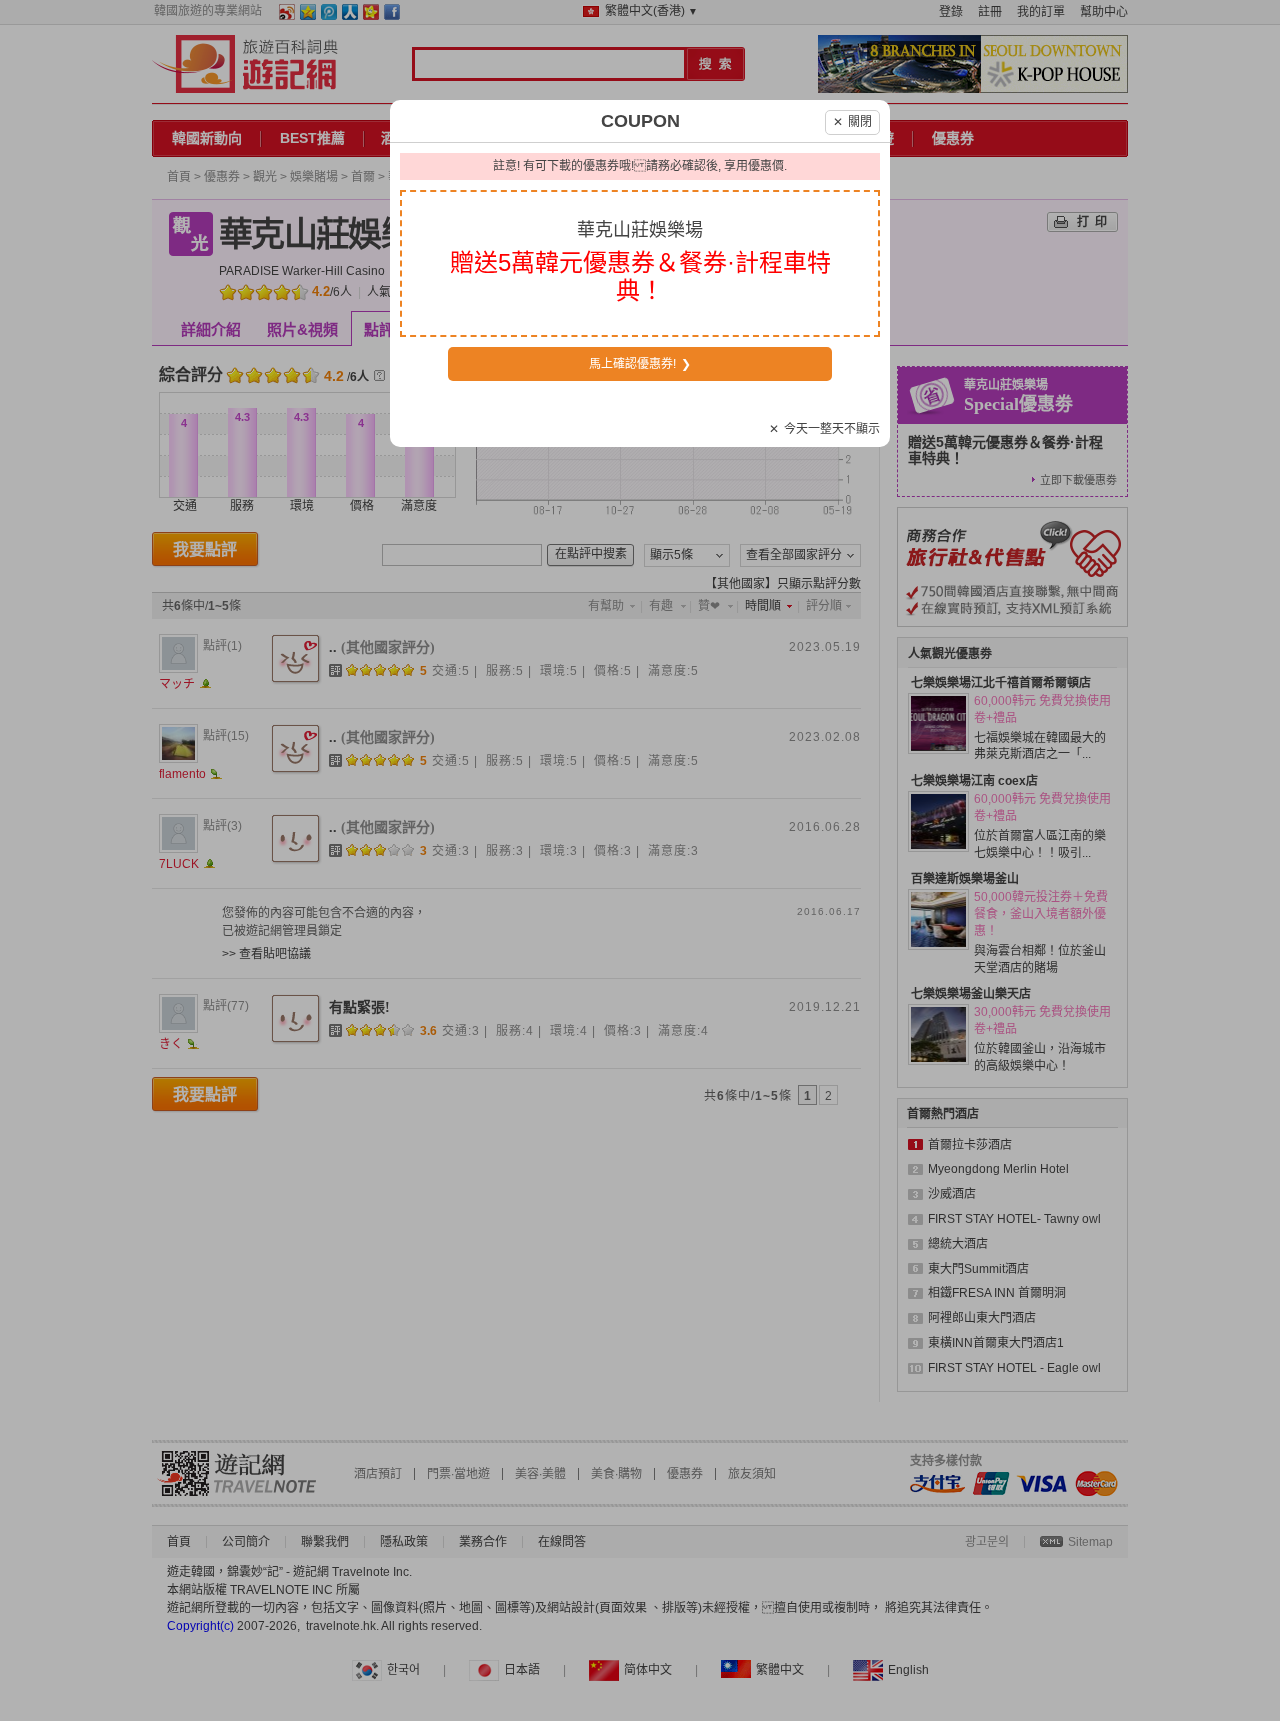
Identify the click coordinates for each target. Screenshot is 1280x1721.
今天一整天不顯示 (824, 429)
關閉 (852, 122)
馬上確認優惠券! (640, 364)
